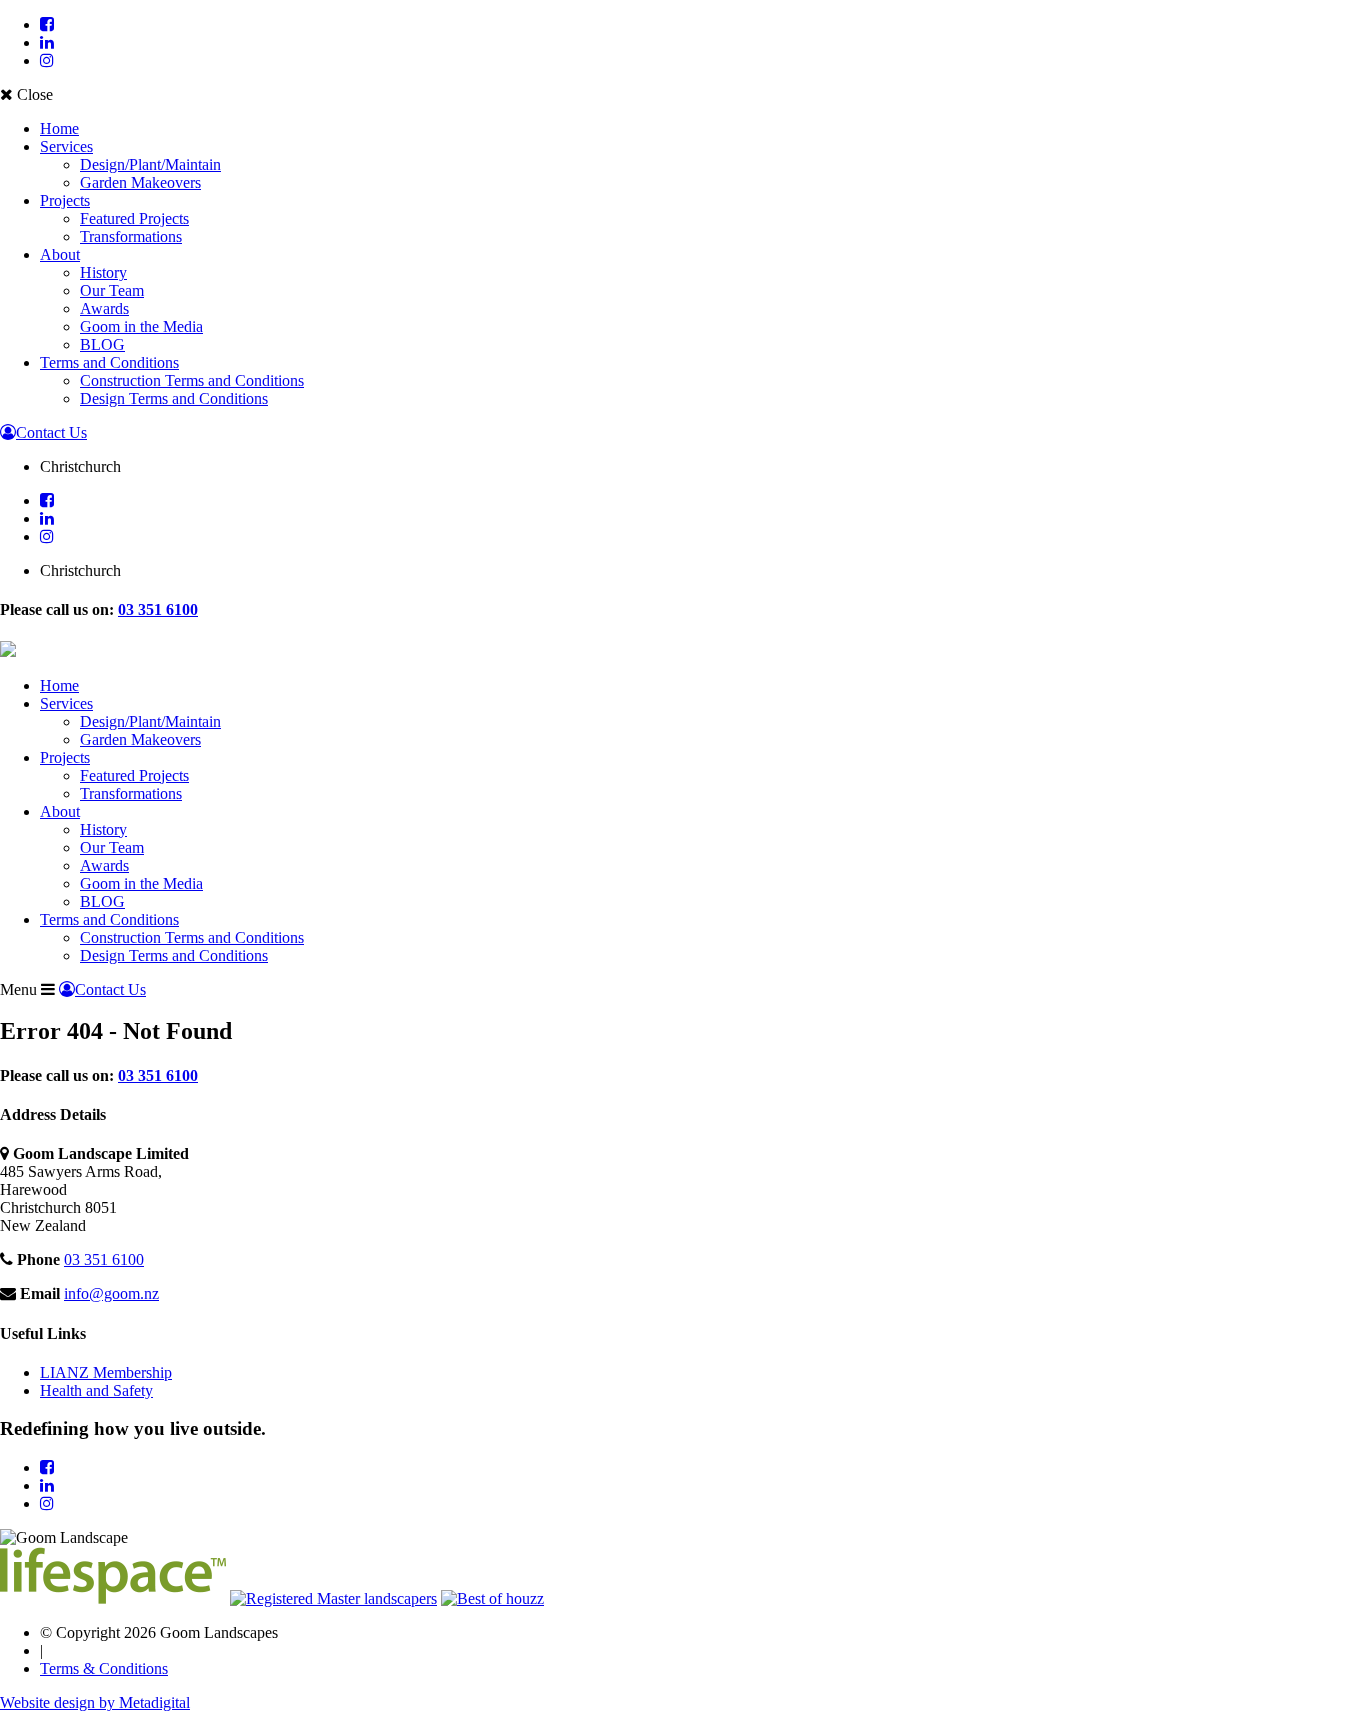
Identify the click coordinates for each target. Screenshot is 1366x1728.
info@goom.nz (111, 1293)
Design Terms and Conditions (174, 398)
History (103, 272)
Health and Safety (96, 1390)
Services (66, 146)
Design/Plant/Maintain (150, 164)
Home (59, 128)
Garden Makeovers (140, 182)
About (60, 254)
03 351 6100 (158, 609)
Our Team (112, 290)
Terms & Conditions (104, 1668)
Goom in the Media (141, 326)
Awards (104, 308)
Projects (65, 200)
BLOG (102, 344)
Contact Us (51, 432)
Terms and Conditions (109, 362)
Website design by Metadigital (95, 1702)
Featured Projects (134, 218)
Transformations (131, 236)
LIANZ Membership (106, 1372)
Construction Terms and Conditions (192, 380)
